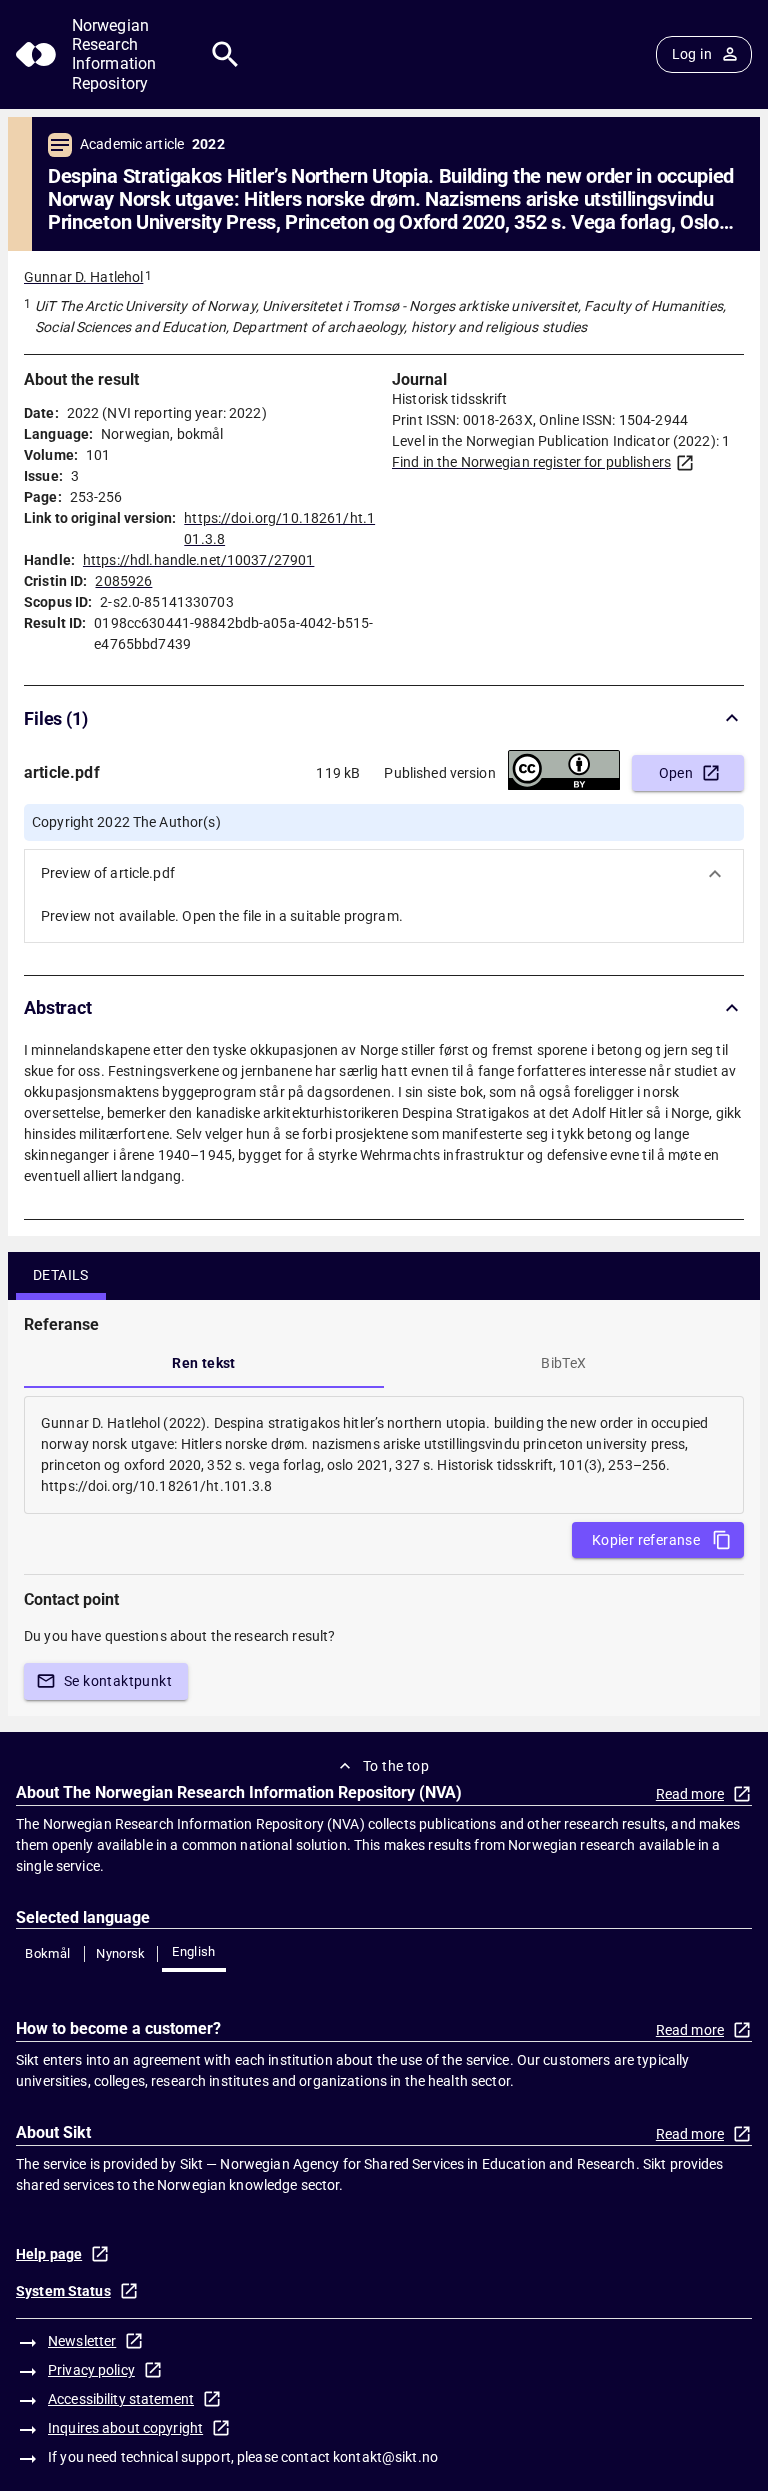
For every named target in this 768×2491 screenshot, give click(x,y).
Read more (690, 1794)
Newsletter (82, 2341)
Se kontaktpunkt (118, 1681)
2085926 (123, 581)
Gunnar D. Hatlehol (83, 277)
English (194, 1951)
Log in (692, 54)
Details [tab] (61, 1275)
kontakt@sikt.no (385, 2457)
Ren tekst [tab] (204, 1363)
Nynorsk (121, 1953)
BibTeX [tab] (563, 1363)
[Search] (225, 54)
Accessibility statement (121, 2399)
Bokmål (47, 1953)
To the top (396, 1766)
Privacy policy (91, 2370)
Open (676, 773)
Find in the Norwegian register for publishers (531, 462)
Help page (49, 2254)
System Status (63, 2291)
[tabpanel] (384, 1455)
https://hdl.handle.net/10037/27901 (198, 560)
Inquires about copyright (125, 2428)
